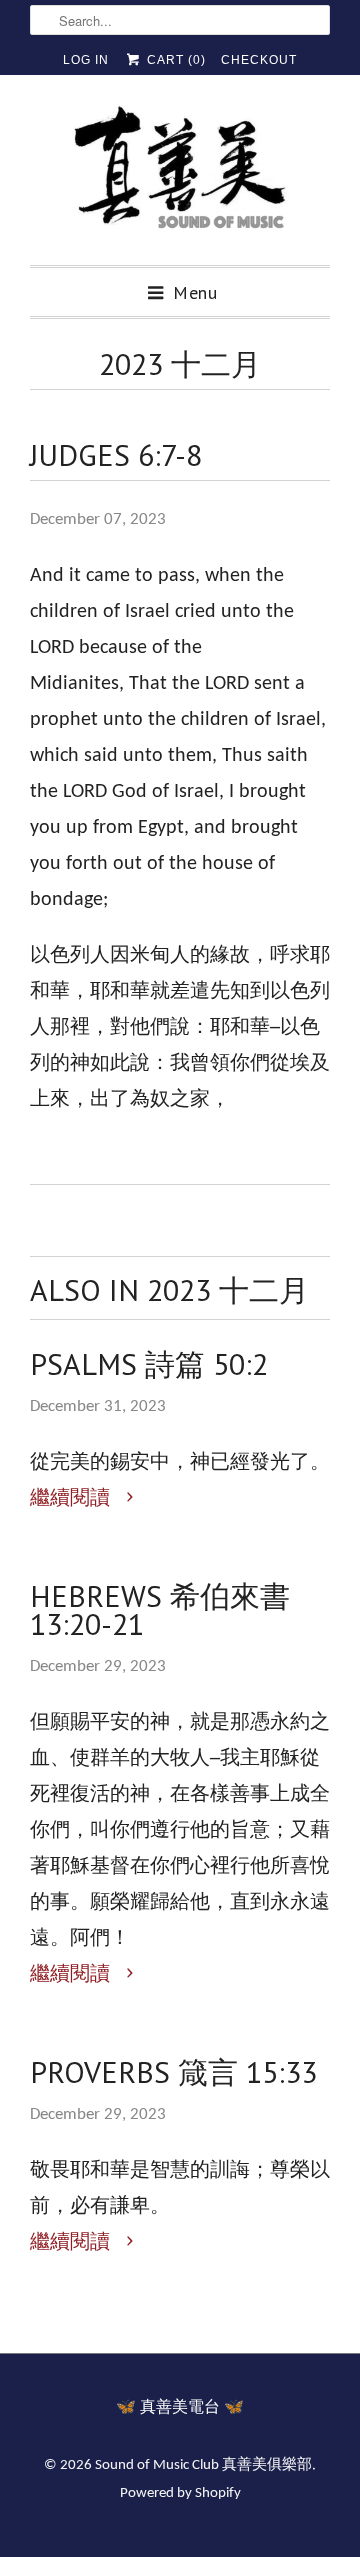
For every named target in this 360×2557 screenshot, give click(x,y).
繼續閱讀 (72, 1499)
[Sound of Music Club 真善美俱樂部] (180, 177)
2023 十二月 (180, 363)
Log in (86, 60)
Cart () (174, 60)
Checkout (259, 60)
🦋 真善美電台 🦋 (180, 2408)
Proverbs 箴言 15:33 (173, 2072)
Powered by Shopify (180, 2493)
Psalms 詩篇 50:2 (149, 1364)
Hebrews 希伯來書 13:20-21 (160, 1610)
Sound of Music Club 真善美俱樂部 (203, 2465)
